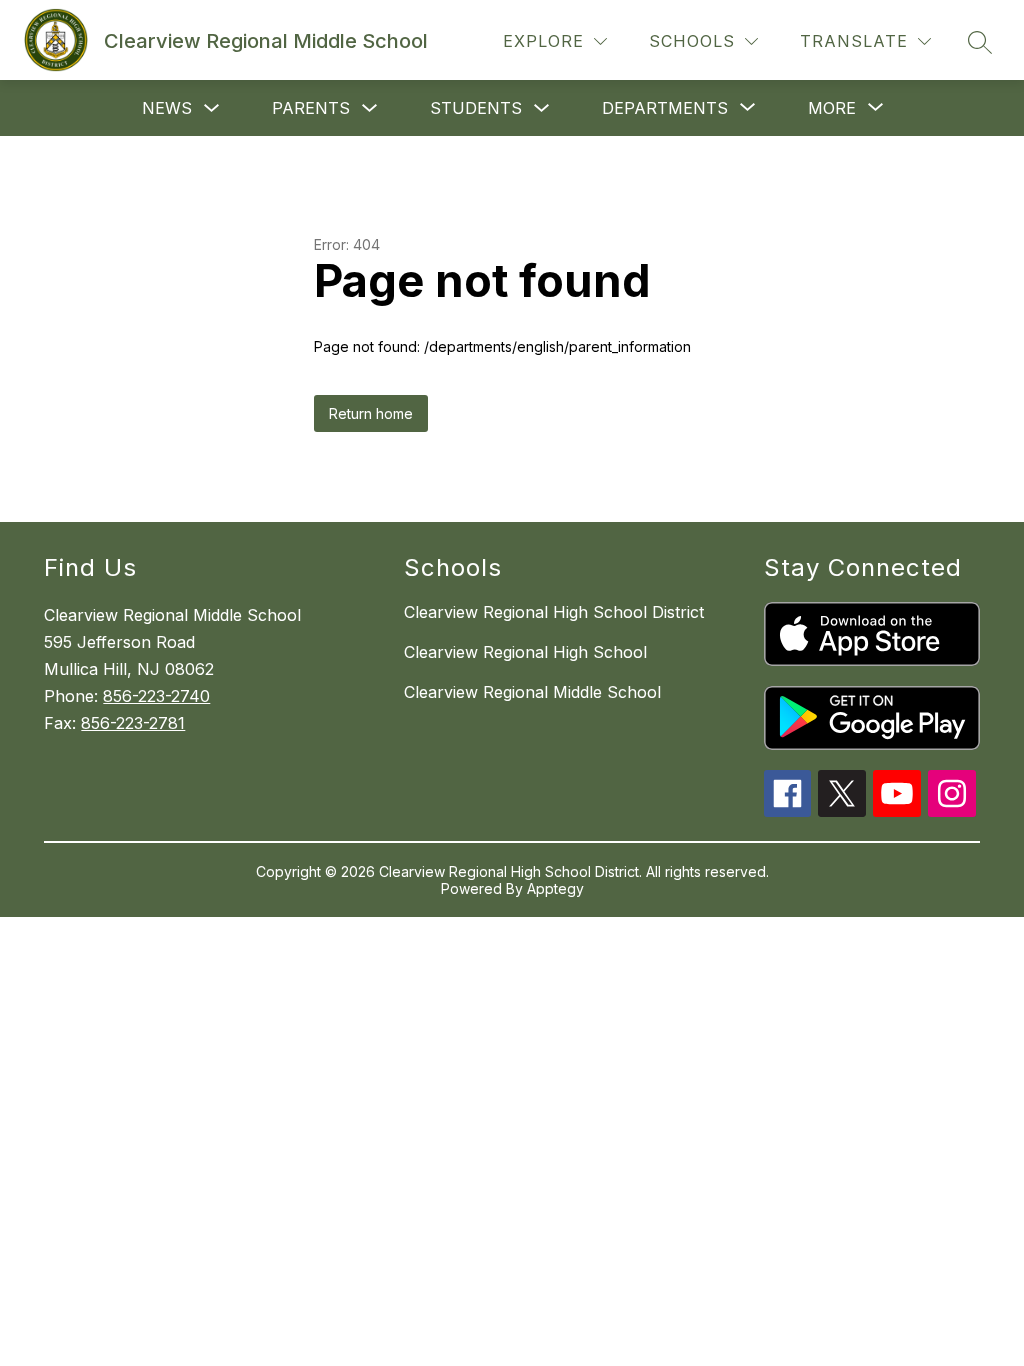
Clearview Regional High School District (554, 612)
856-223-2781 (133, 723)
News (167, 108)
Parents (311, 108)
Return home (371, 413)
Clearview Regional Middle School (532, 692)
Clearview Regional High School (525, 652)
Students (476, 108)
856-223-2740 (156, 696)
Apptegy (555, 888)
